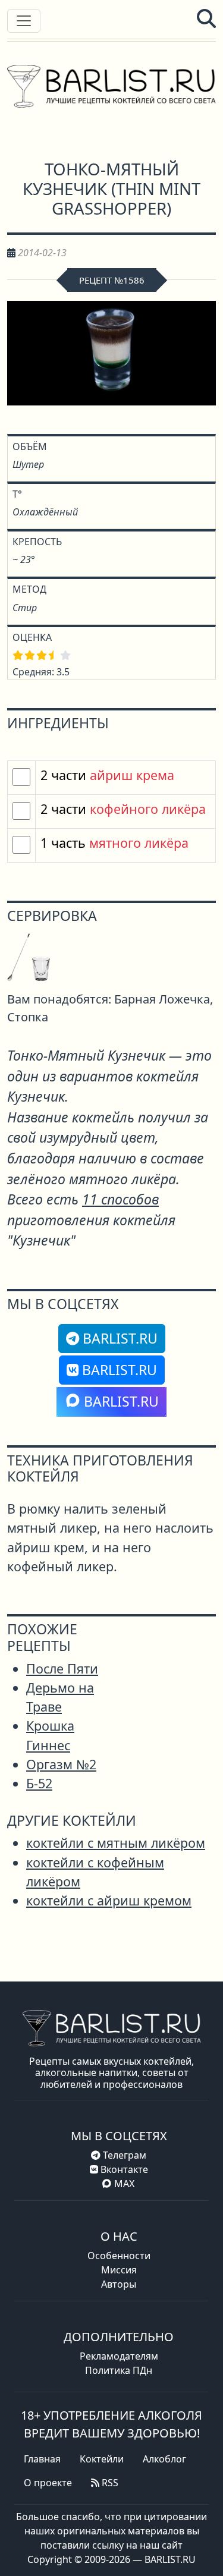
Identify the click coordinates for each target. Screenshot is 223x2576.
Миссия (119, 2270)
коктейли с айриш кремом (109, 1900)
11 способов (120, 1199)
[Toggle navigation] (24, 21)
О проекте (48, 2483)
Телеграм (123, 2155)
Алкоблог (164, 2459)
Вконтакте (123, 2169)
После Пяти (62, 1668)
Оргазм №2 (61, 1764)
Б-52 (39, 1783)
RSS (109, 2483)
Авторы (119, 2284)
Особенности (119, 2256)
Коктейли (102, 2459)
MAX (124, 2184)
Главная (42, 2459)
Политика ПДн (119, 2370)
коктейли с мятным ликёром (116, 1843)
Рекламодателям (119, 2356)
